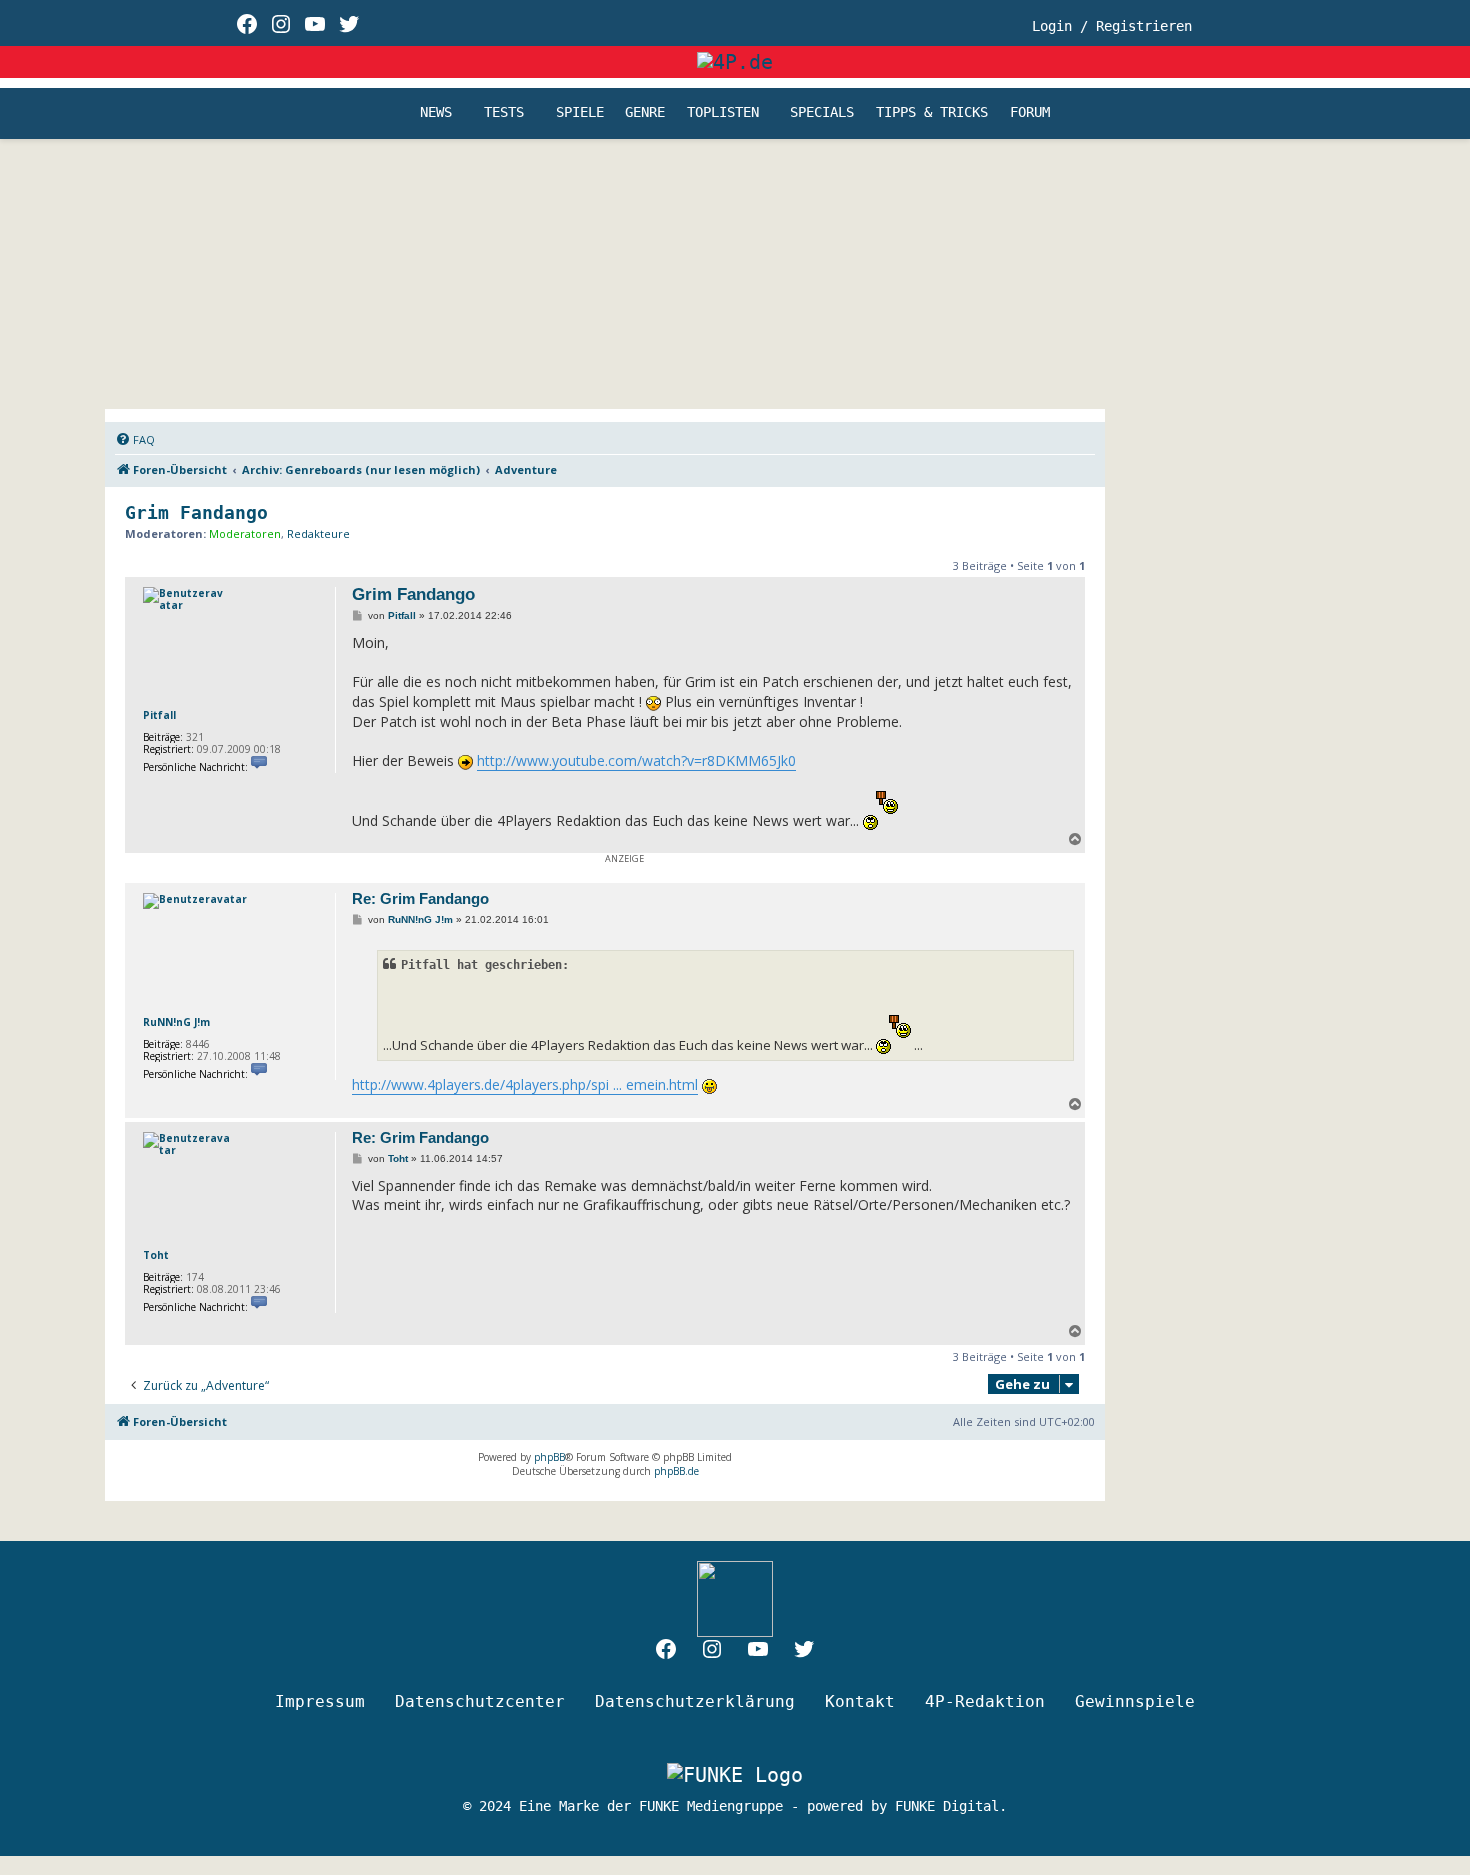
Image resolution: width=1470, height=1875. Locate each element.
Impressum (320, 1701)
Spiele (580, 113)
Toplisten (723, 113)
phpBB (549, 1457)
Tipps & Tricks (932, 113)
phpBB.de (676, 1471)
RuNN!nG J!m (176, 1022)
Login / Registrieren (1112, 26)
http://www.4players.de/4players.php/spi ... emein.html (525, 1084)
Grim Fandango (196, 512)
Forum (1030, 113)
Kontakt (860, 1701)
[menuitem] (135, 440)
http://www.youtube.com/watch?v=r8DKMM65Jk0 (636, 760)
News (436, 113)
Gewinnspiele (1135, 1701)
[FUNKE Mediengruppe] (735, 1774)
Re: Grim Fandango (420, 898)
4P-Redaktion (985, 1701)
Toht (156, 1255)
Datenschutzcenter (480, 1701)
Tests (504, 113)
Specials (822, 113)
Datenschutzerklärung (695, 1701)
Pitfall (159, 715)
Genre (645, 113)
